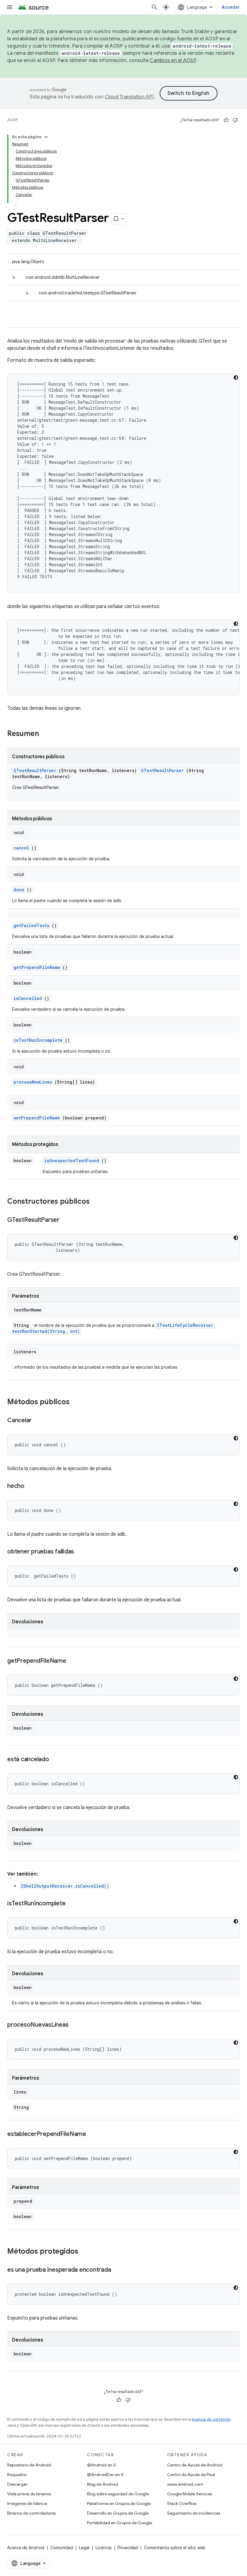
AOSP (12, 120)
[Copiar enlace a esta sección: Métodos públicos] (76, 1402)
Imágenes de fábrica (27, 2503)
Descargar (17, 2484)
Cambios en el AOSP (173, 61)
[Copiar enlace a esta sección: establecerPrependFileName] (92, 2134)
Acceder (231, 7)
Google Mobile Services (190, 2494)
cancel (21, 848)
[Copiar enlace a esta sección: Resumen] (47, 734)
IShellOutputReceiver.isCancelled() (65, 1886)
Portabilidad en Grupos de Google (120, 2523)
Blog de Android (103, 2484)
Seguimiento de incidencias (194, 2513)
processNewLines (33, 1082)
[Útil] (226, 120)
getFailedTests (31, 925)
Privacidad (128, 2548)
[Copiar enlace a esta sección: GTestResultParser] (65, 1220)
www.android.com (185, 2484)
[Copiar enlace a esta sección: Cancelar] (38, 1421)
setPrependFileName (37, 1118)
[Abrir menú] (10, 7)
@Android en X (102, 2465)
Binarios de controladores (31, 2513)
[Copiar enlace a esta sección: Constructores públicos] (98, 1202)
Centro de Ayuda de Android (195, 2465)
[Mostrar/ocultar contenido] (46, 137)
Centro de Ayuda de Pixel (191, 2475)
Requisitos (17, 2475)
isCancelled (28, 998)
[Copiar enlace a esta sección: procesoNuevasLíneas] (74, 2025)
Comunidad (62, 2548)
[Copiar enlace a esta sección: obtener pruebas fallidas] (80, 1552)
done (19, 890)
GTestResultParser (35, 770)
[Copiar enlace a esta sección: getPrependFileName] (72, 1661)
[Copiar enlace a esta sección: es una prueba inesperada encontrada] (117, 2270)
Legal (84, 2548)
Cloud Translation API (129, 97)
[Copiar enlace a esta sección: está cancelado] (55, 1760)
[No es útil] (235, 120)
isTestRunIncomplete (38, 1040)
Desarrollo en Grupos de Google (118, 2513)
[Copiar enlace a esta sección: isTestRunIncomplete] (71, 1904)
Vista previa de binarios (29, 2494)
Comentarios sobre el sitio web (175, 2548)
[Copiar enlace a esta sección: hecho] (30, 1486)
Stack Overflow (182, 2503)
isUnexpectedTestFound (72, 1161)
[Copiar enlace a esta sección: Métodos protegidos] (86, 2252)
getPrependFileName (37, 967)
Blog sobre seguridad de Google (118, 2494)
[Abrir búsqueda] (155, 7)
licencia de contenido (211, 2419)
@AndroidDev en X (105, 2475)
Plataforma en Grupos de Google (119, 2503)
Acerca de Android (26, 2548)
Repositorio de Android (29, 2465)
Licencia (103, 2548)
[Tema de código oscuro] (236, 377)
